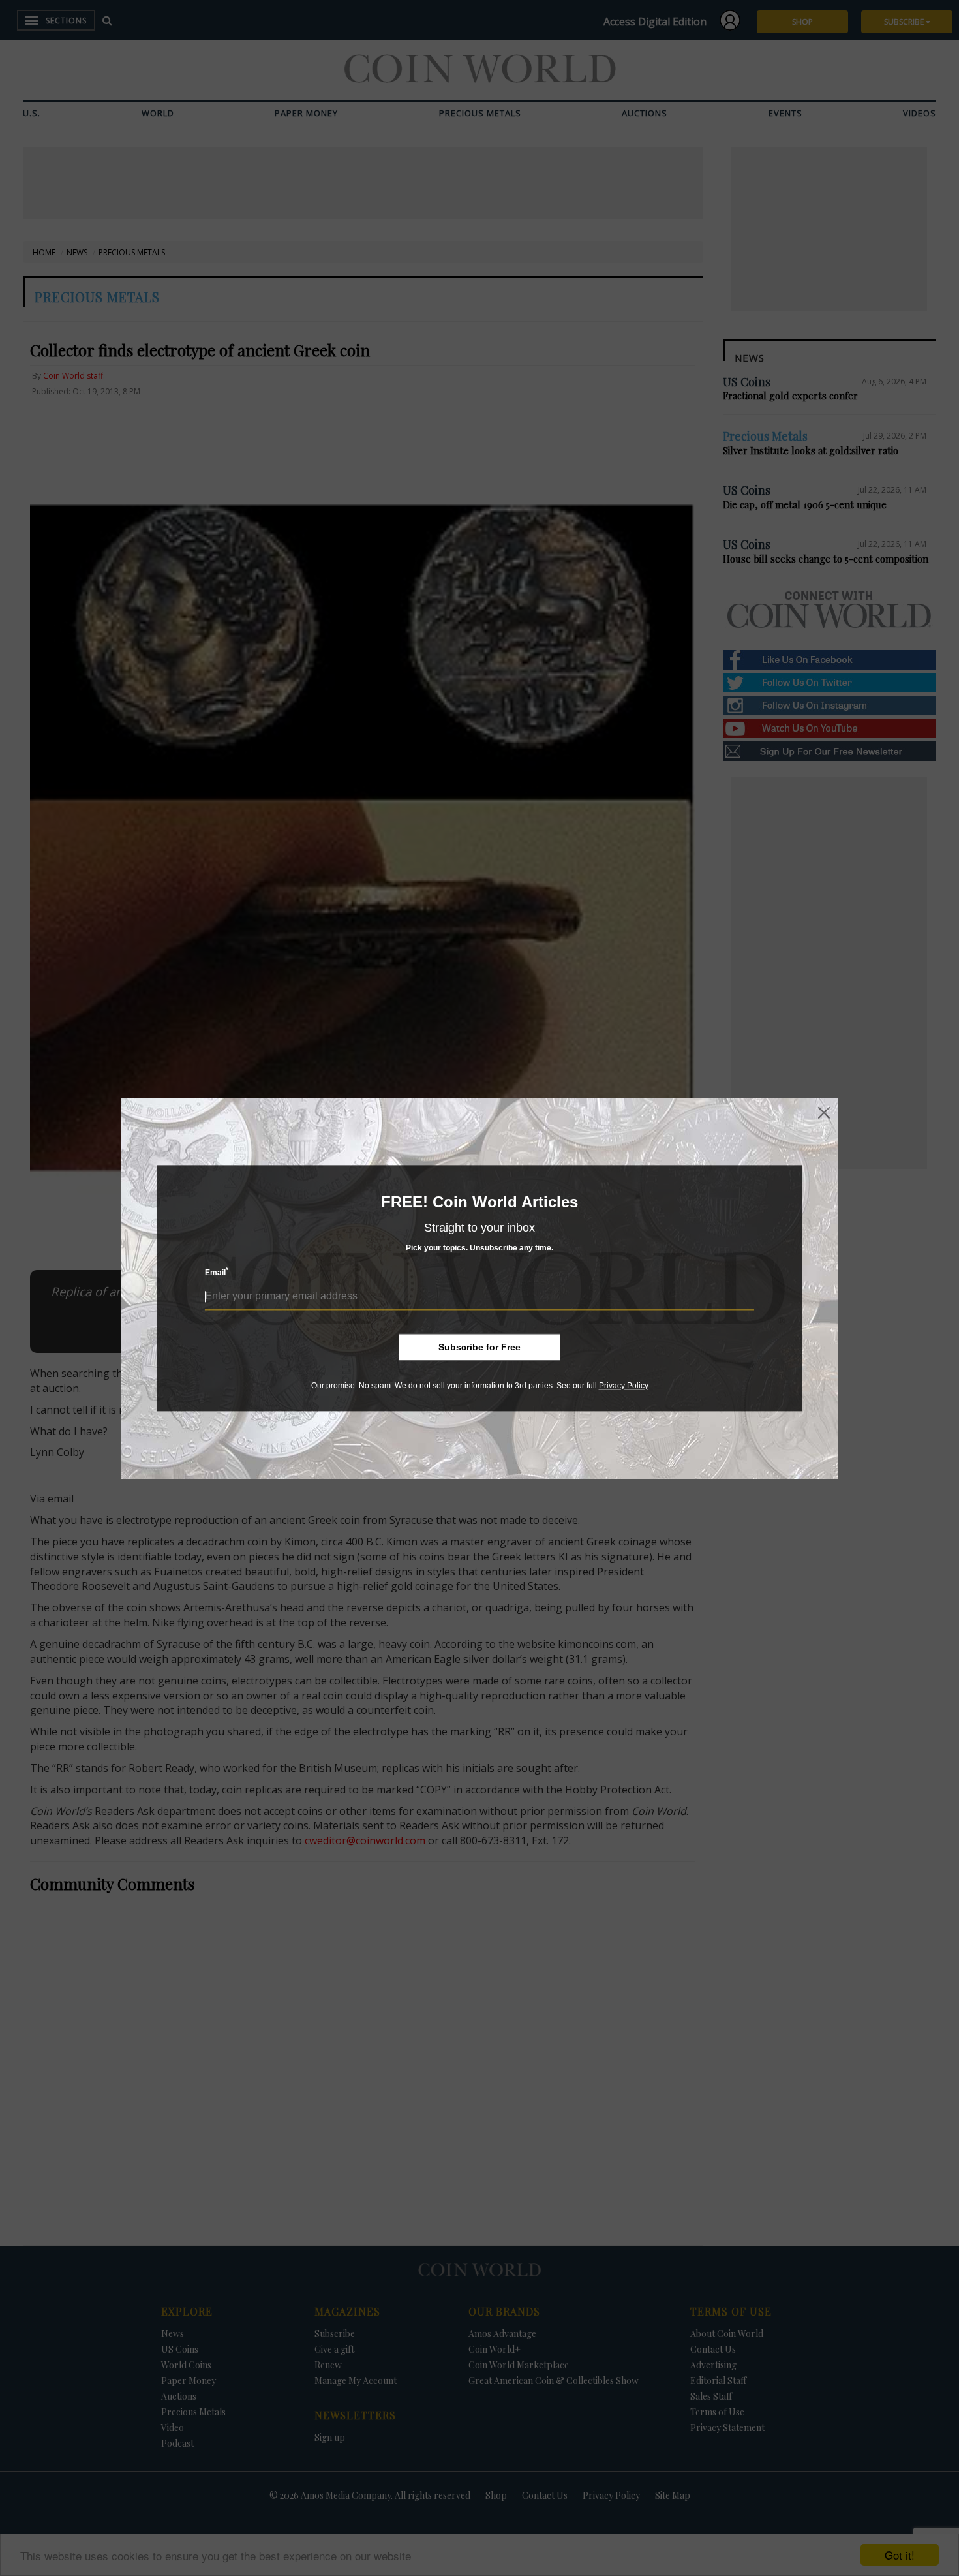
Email (217, 1272)
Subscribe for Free (479, 1347)
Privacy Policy (624, 1386)
